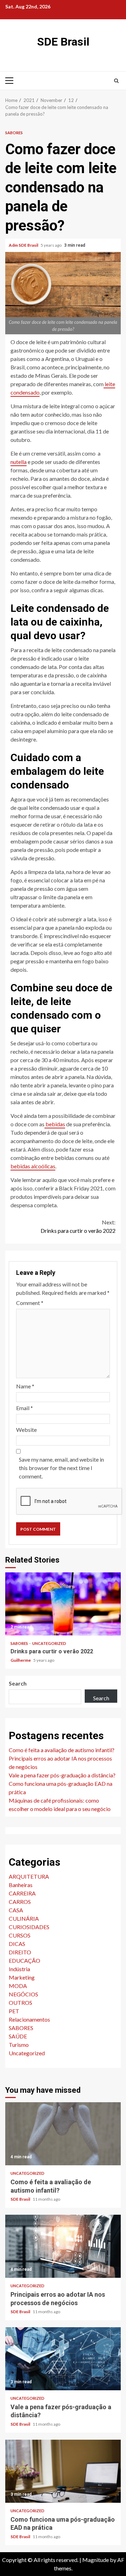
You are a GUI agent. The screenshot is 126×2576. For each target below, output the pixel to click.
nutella (19, 462)
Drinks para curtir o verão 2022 (78, 1226)
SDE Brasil (63, 42)
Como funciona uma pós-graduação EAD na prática (63, 2471)
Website (26, 1430)
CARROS (20, 1902)
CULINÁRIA (24, 1918)
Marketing (22, 1977)
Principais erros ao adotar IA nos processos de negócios (63, 2246)
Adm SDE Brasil (24, 245)
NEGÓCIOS (23, 1994)
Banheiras (21, 1885)
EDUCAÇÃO (24, 1960)
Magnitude (96, 2560)
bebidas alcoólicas (33, 1166)
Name (25, 1386)
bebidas (55, 1124)
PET (14, 2011)
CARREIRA (22, 1893)
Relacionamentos (29, 2019)
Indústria (19, 1969)
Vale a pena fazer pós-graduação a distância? (62, 1775)
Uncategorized (49, 1643)
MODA (18, 1986)
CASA (16, 1910)
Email (24, 1408)
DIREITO (20, 1952)
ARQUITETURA (29, 1876)
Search (18, 1683)
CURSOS (20, 1935)
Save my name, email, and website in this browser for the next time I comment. (61, 1468)
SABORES (14, 133)
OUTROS (20, 2003)
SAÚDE (18, 2036)
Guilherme (21, 1660)
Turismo (19, 2045)
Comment (30, 1303)
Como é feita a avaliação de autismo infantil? (62, 1750)
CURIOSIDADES (29, 1927)
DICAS (17, 1944)
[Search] (116, 81)
